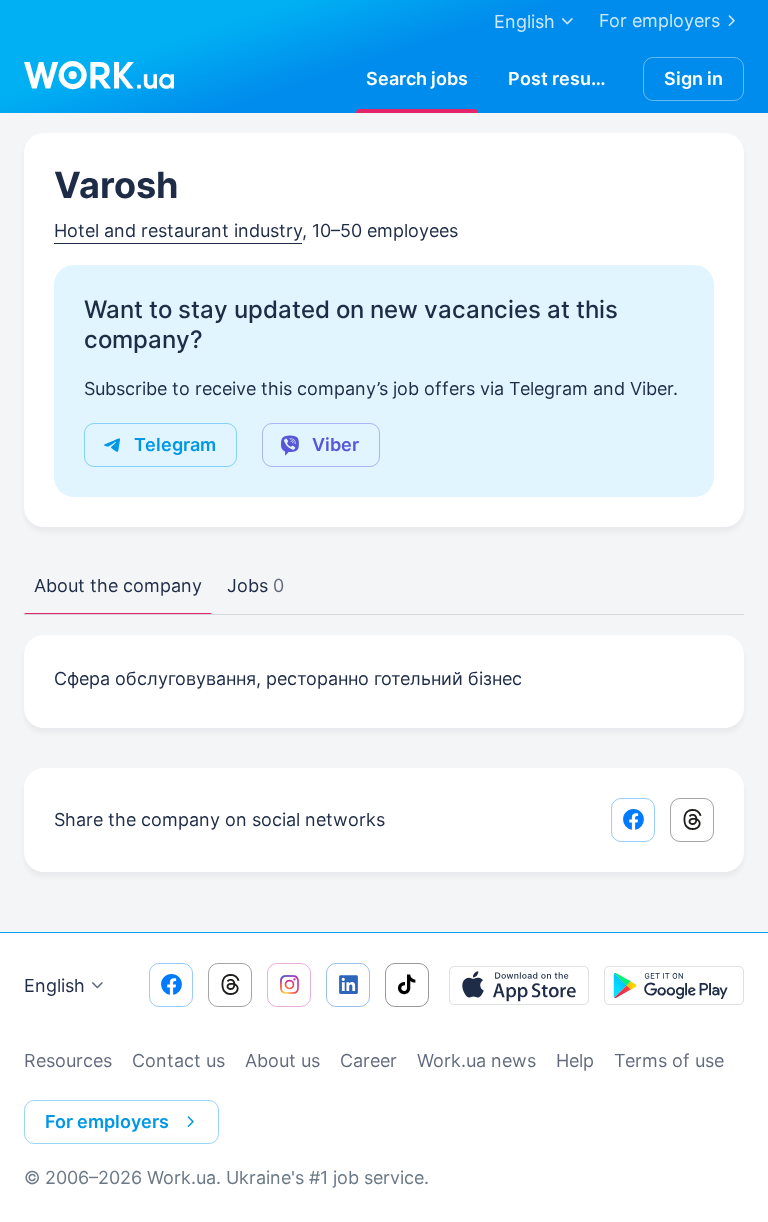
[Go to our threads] (230, 985)
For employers (659, 20)
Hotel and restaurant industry (178, 230)
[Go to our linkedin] (348, 985)
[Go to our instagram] (289, 985)
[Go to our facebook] (171, 985)
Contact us (178, 1060)
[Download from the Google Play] (674, 985)
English (54, 985)
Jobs (255, 585)
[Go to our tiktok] (407, 985)
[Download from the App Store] (519, 985)
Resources (68, 1060)
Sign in (693, 78)
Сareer (368, 1060)
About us (282, 1060)
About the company (118, 585)
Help (575, 1060)
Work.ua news (476, 1060)
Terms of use (669, 1060)
